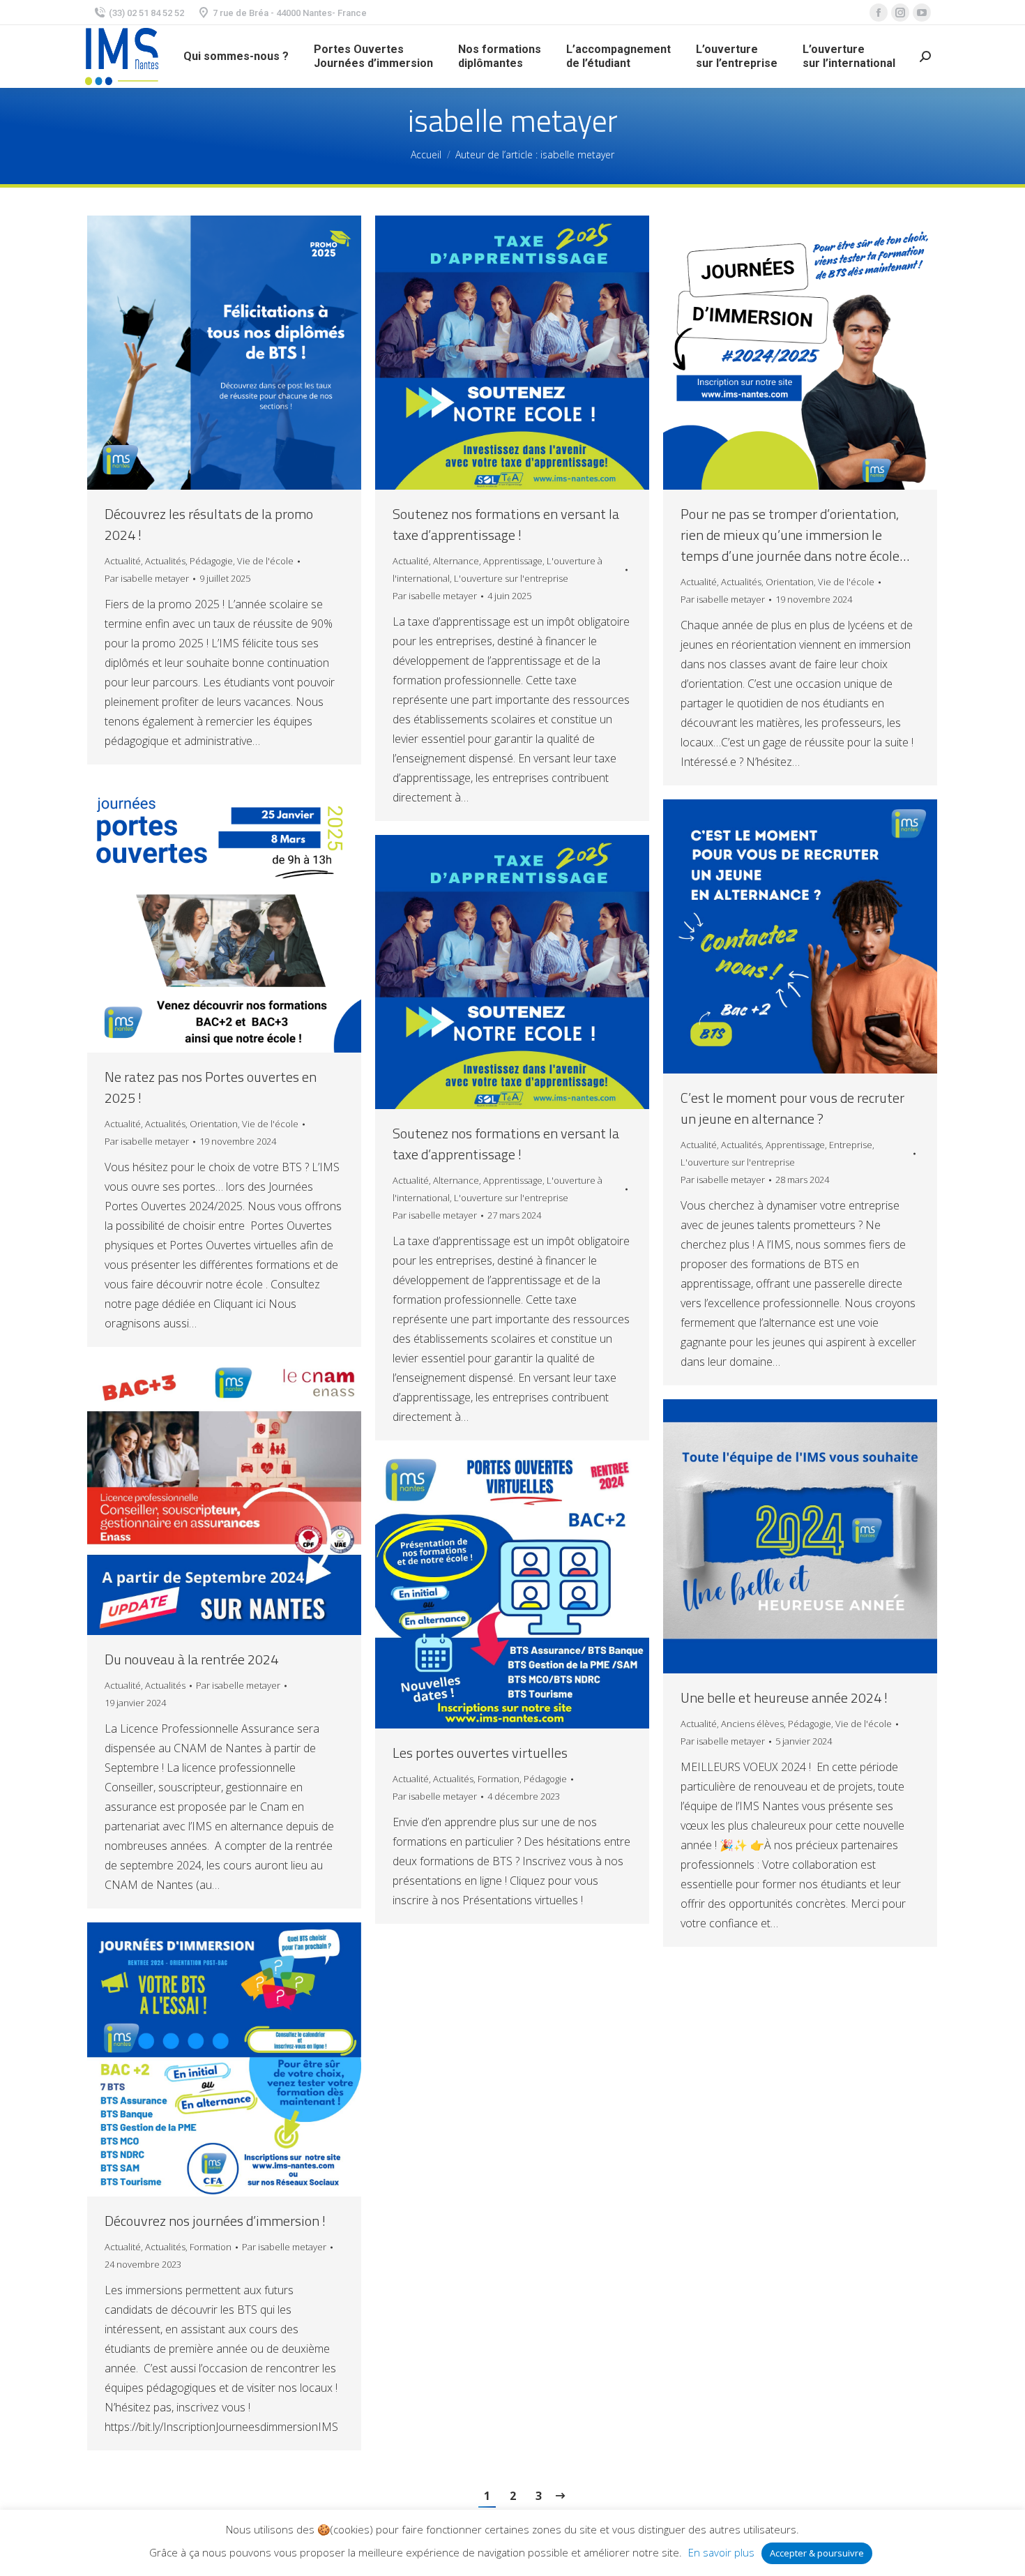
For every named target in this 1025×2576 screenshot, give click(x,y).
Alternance (456, 561)
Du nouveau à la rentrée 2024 (191, 1659)
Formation (499, 1779)
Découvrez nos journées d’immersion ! (215, 2221)
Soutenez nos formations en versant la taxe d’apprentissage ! (506, 525)
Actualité (123, 561)
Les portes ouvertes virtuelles (480, 1753)
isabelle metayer (513, 120)
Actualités (165, 561)
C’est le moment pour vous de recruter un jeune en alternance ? (792, 1108)
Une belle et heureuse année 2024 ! (784, 1698)
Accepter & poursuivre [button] (817, 2553)
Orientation (790, 582)
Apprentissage (513, 561)
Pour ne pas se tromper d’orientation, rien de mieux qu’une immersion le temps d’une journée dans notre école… (795, 535)
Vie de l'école (265, 561)
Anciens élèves (752, 1724)
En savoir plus (721, 2552)
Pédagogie (211, 561)
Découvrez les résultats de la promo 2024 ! (209, 525)
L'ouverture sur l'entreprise (511, 578)
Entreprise (851, 1145)
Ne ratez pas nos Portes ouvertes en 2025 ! (211, 1087)
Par (147, 578)
